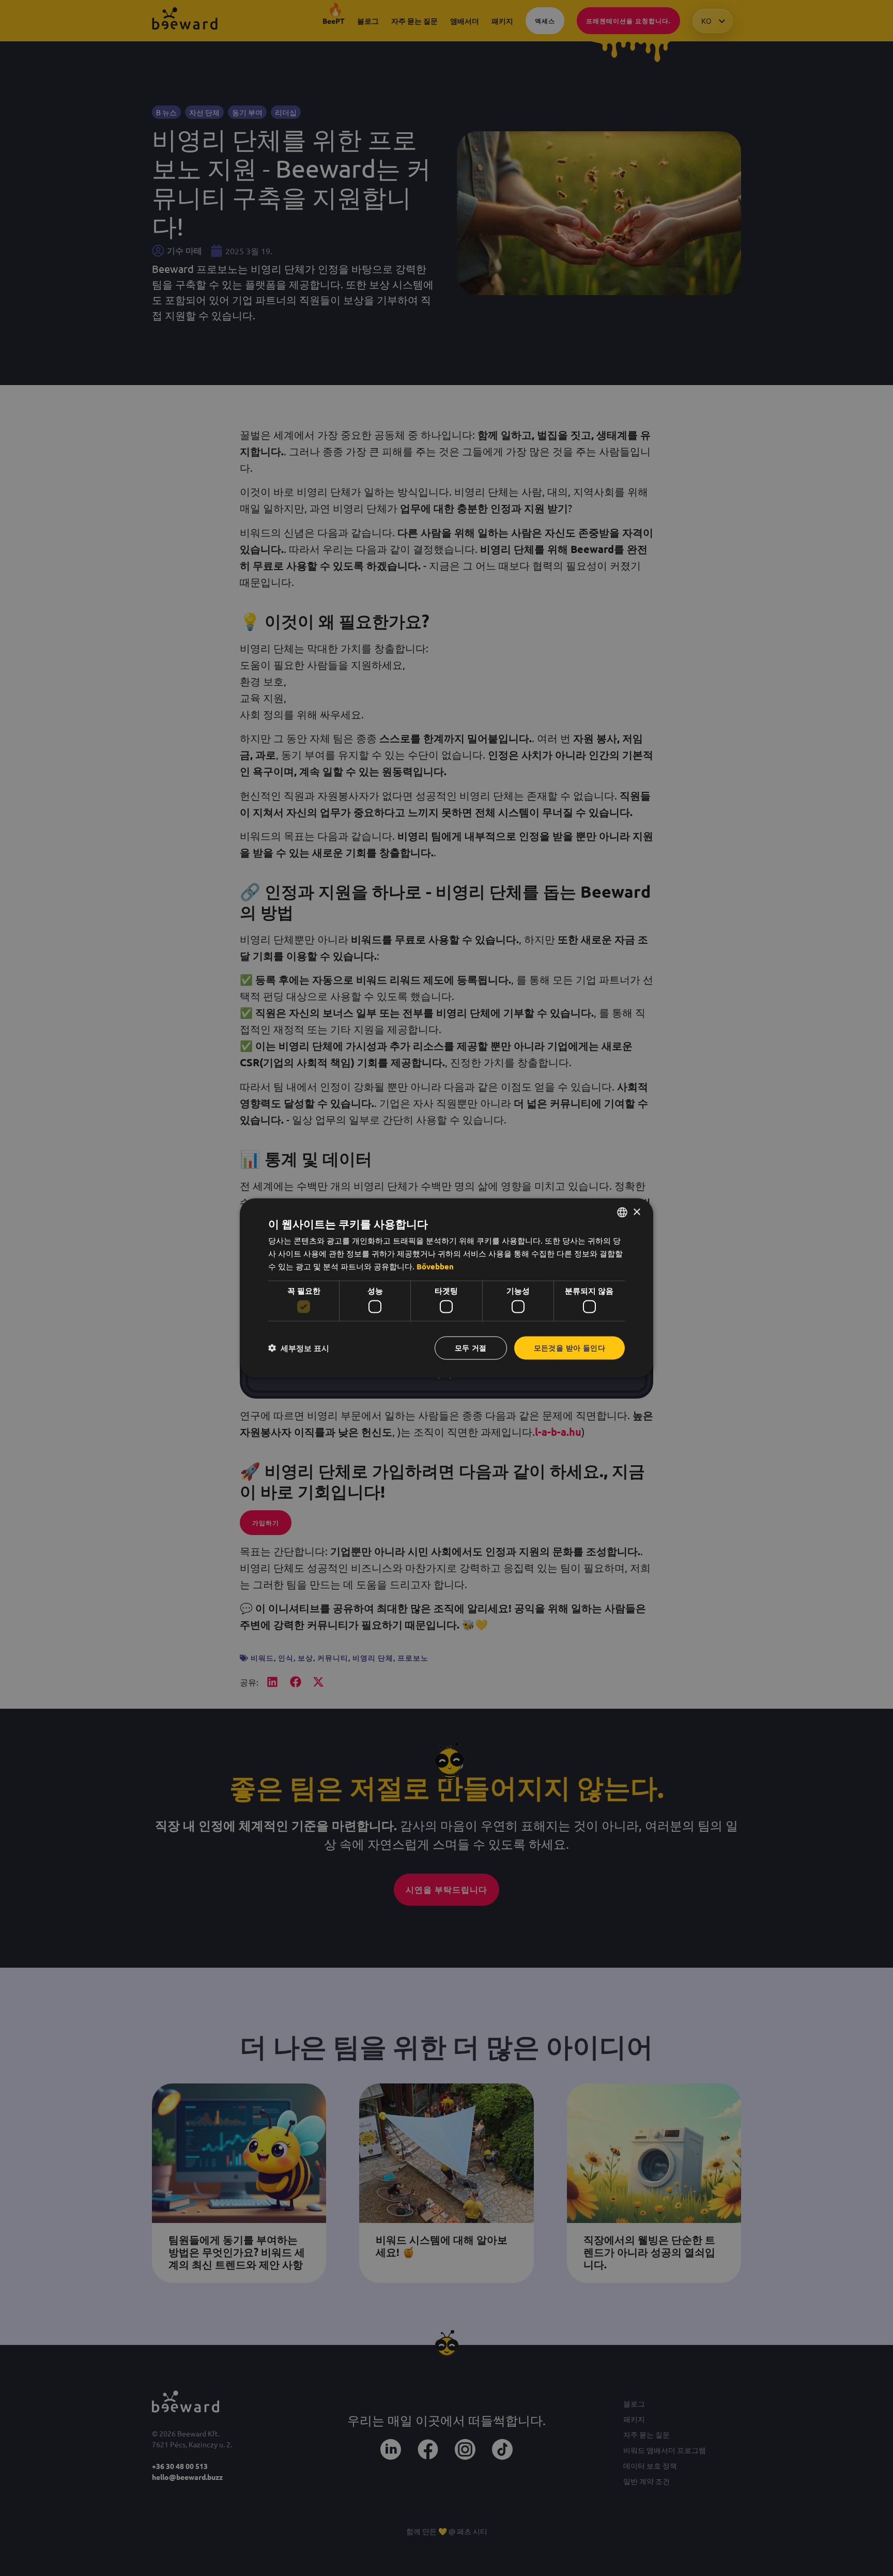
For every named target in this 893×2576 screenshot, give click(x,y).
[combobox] (622, 1213)
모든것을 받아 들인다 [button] (569, 1348)
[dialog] (446, 1288)
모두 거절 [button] (471, 1348)
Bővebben (435, 1266)
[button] (299, 1348)
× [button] (636, 1212)
